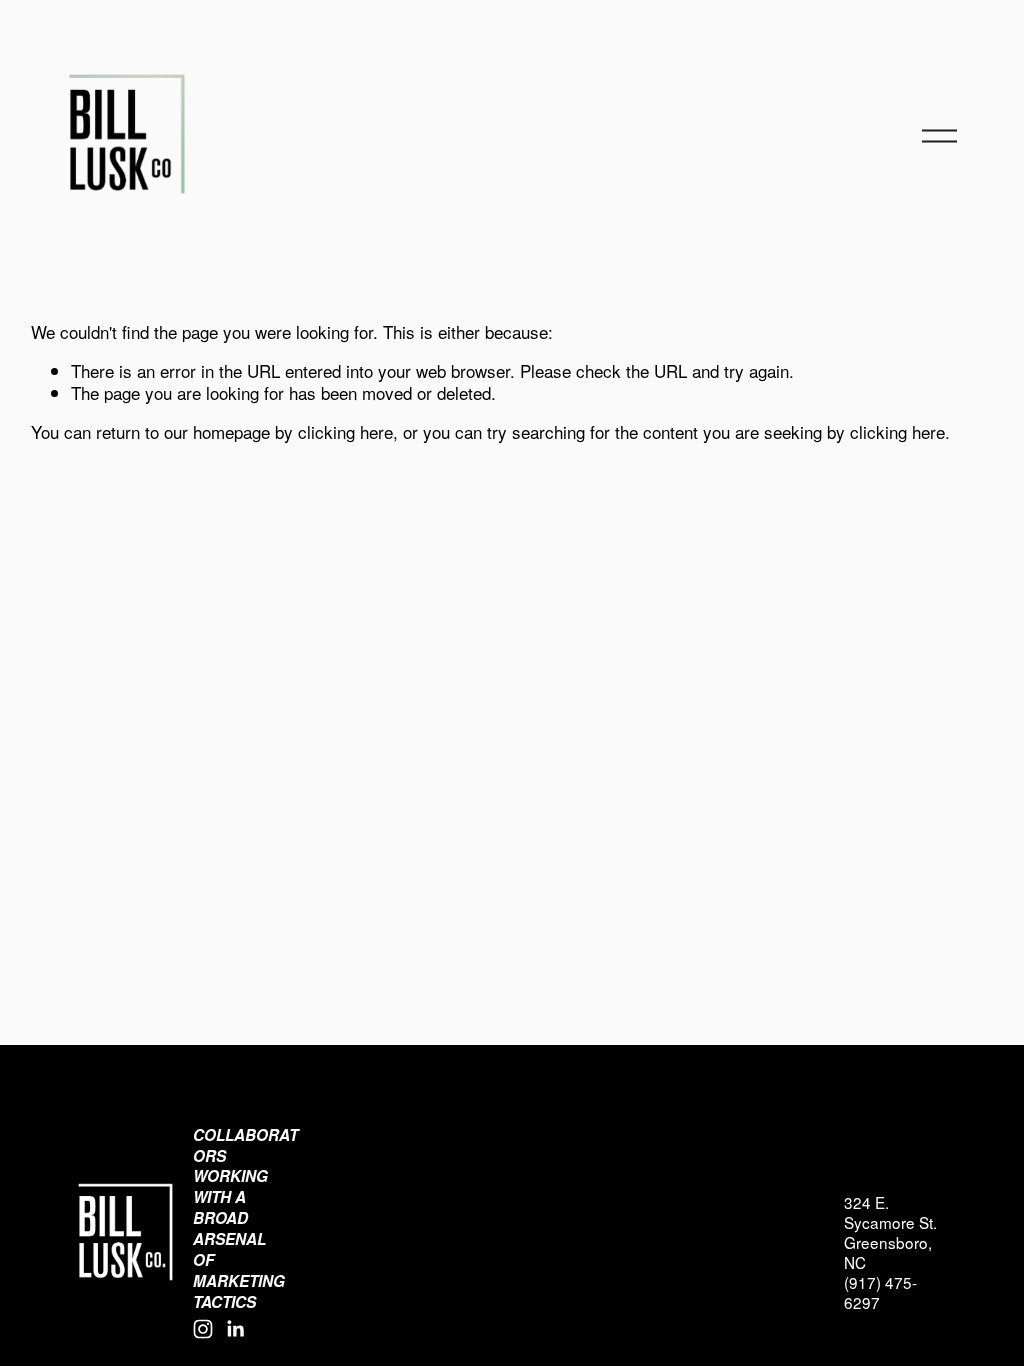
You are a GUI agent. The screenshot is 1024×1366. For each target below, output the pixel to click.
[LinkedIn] (235, 1329)
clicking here (345, 431)
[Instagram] (203, 1329)
